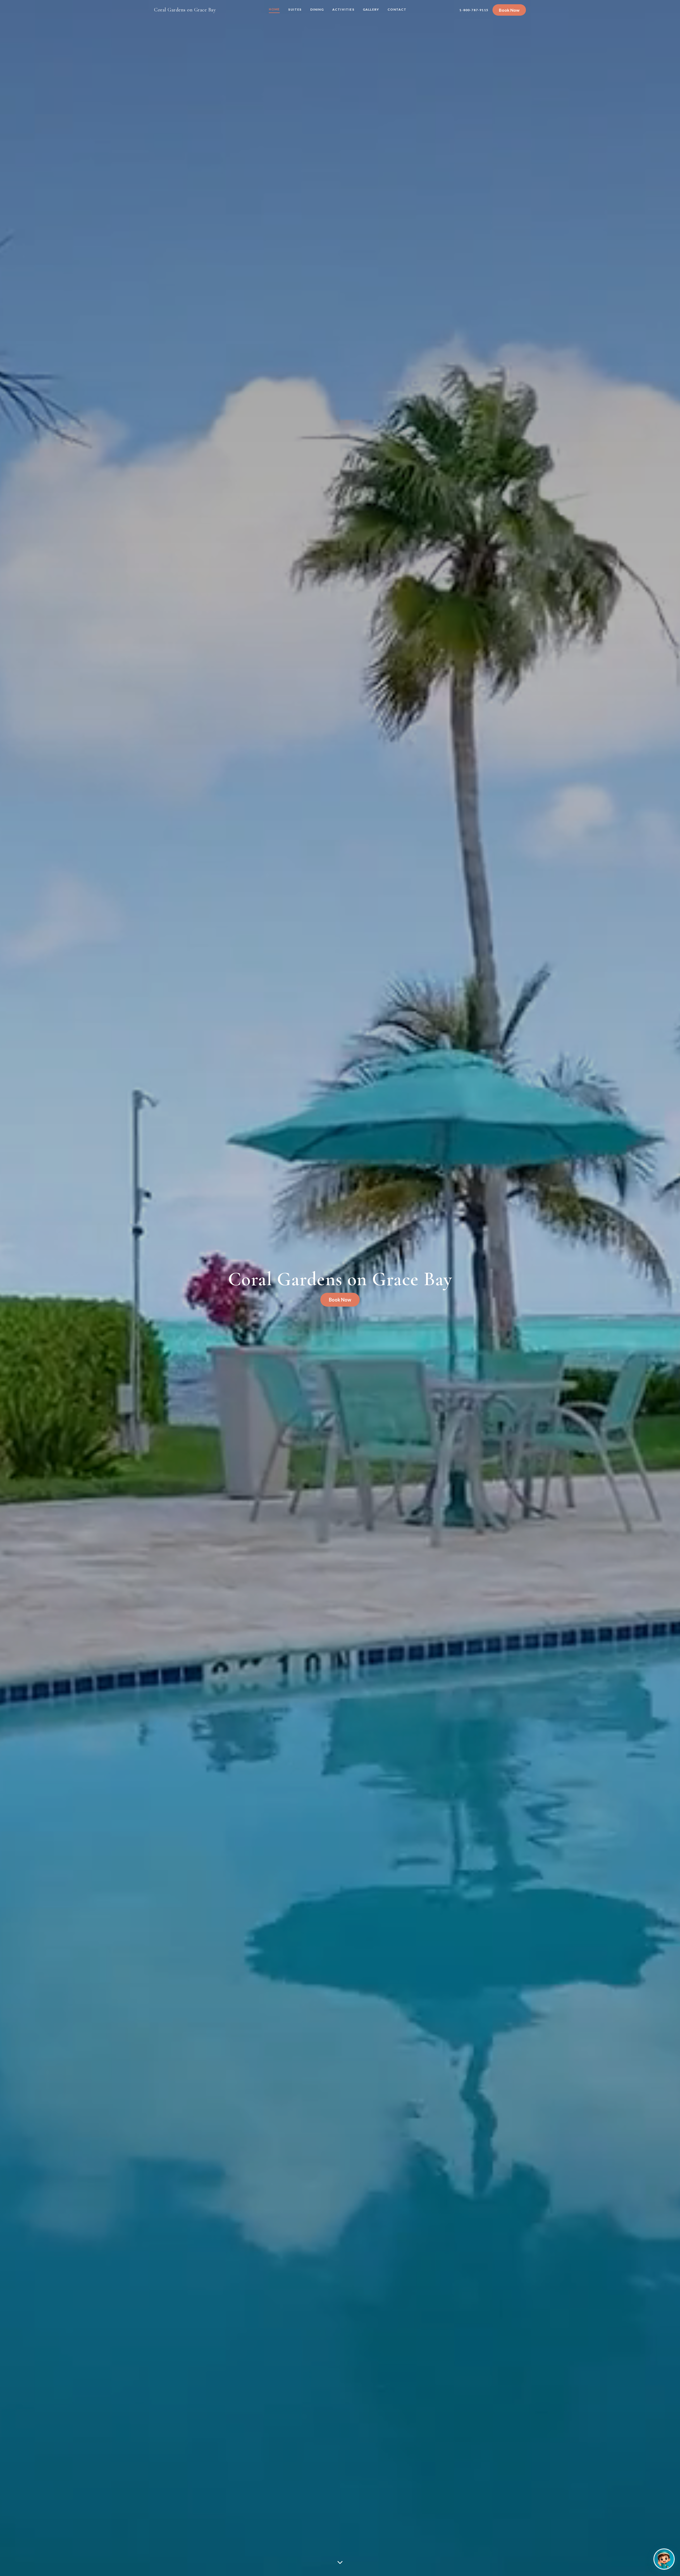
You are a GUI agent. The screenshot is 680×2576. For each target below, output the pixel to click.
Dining (317, 9)
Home (274, 9)
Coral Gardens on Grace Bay (185, 10)
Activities (343, 9)
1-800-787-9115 (474, 10)
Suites (295, 9)
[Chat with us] (664, 2559)
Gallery (371, 9)
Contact (397, 9)
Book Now (509, 10)
